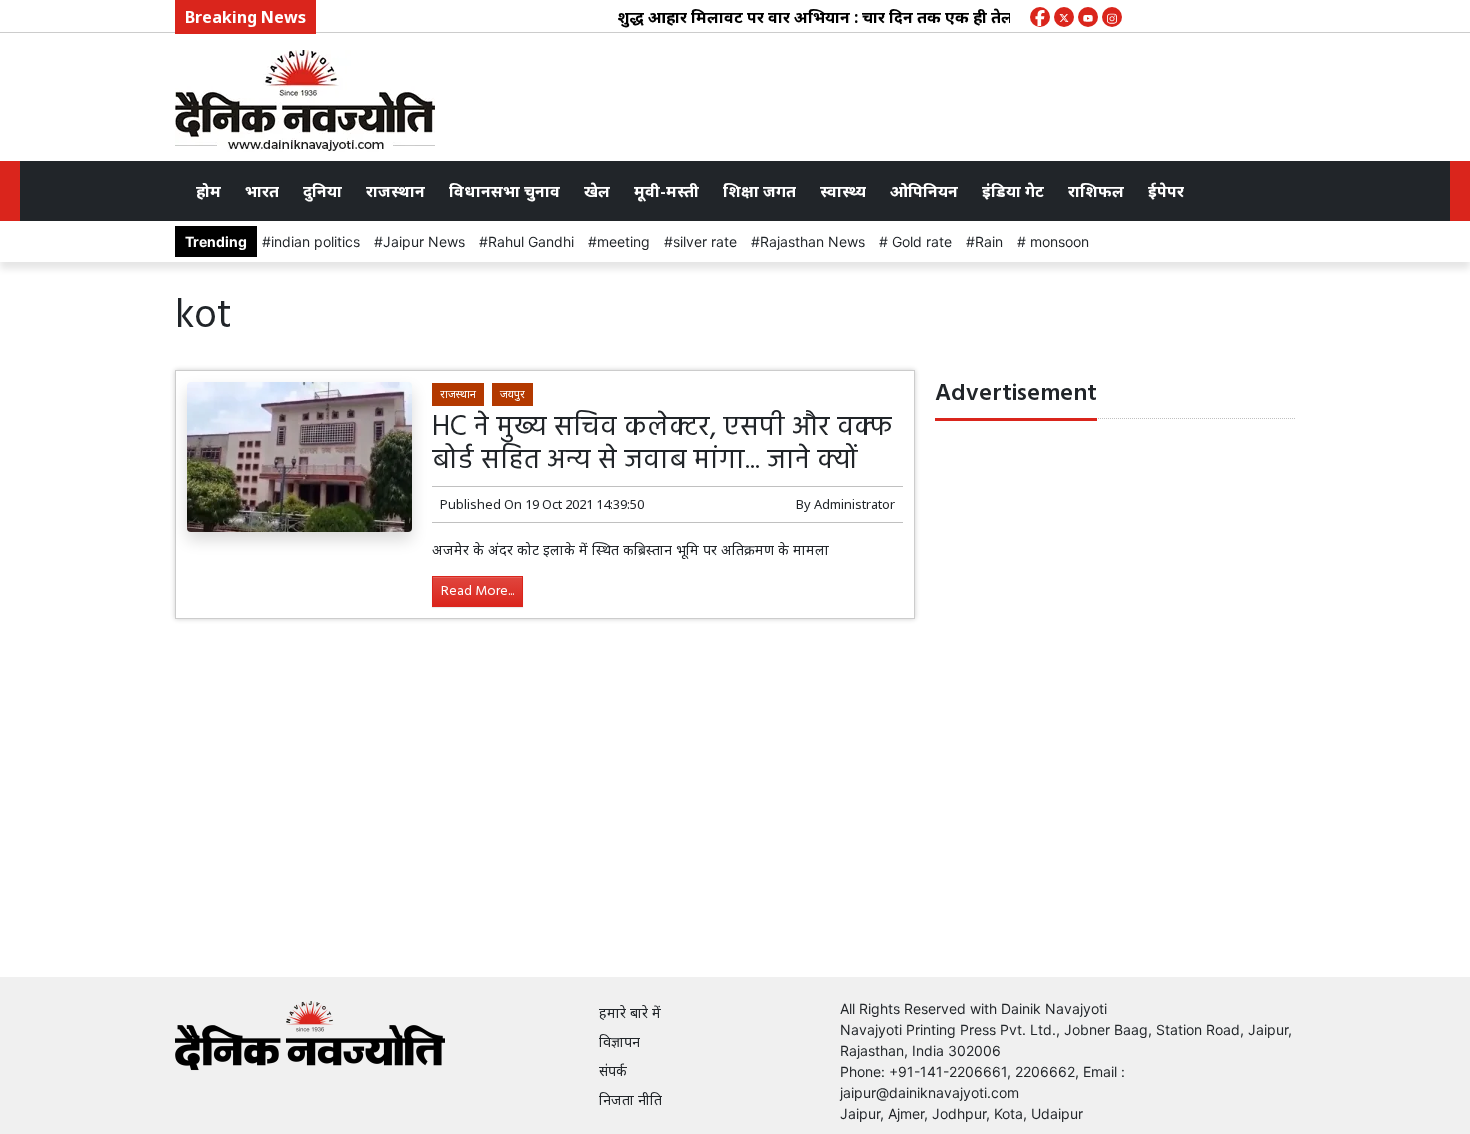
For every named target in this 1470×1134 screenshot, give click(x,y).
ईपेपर (1166, 191)
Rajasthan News (812, 241)
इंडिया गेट (1013, 191)
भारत (262, 191)
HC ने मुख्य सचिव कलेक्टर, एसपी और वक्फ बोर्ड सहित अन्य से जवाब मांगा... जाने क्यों (662, 444)
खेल (597, 191)
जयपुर (512, 393)
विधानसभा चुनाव (504, 191)
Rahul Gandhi (531, 241)
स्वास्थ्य (843, 191)
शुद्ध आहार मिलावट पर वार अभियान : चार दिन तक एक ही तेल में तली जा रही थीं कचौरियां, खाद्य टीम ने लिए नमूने (961, 17)
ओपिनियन (924, 191)
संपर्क (613, 1070)
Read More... (477, 591)
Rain (989, 241)
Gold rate (920, 241)
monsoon (1057, 241)
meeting (623, 241)
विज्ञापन (619, 1041)
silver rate (705, 241)
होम (208, 191)
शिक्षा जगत (759, 191)
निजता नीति (630, 1099)
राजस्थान (395, 191)
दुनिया (322, 191)
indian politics (315, 241)
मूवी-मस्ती (666, 191)
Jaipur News (424, 241)
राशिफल (1096, 191)
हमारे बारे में (630, 1012)
